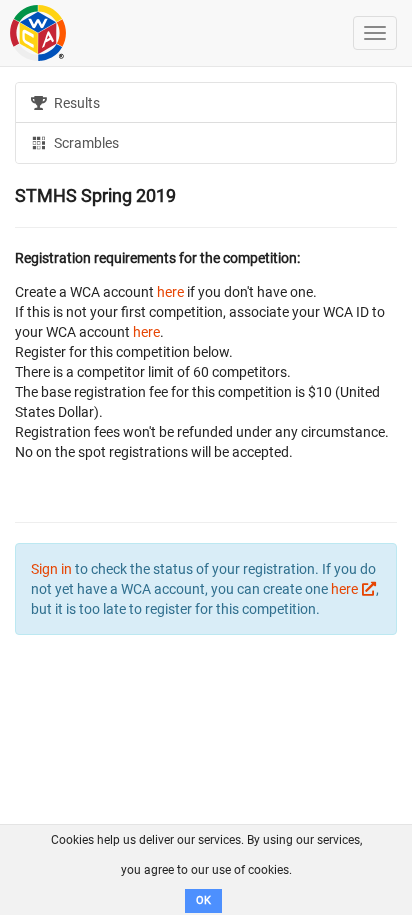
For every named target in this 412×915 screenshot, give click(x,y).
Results (75, 103)
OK (203, 900)
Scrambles (85, 143)
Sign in (51, 569)
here (170, 292)
